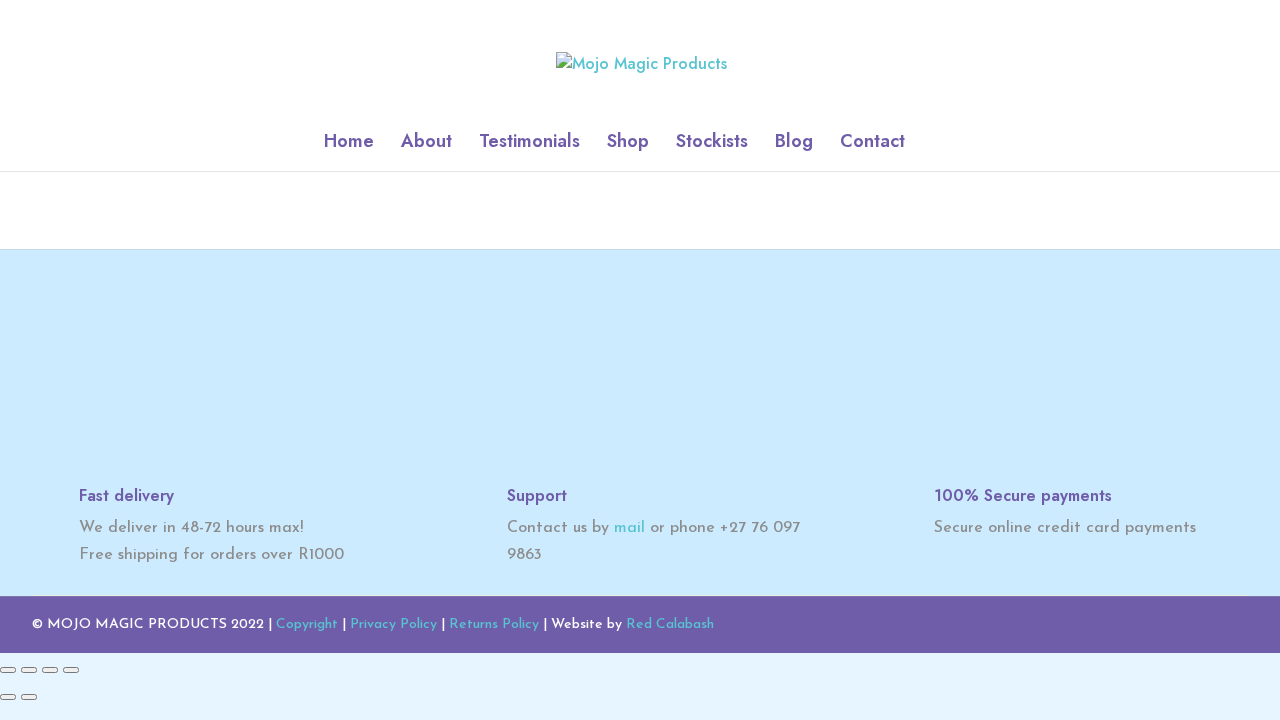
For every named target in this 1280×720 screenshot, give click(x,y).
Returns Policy (494, 624)
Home (349, 144)
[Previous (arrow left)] (8, 697)
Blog (794, 144)
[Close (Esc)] (71, 670)
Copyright (307, 624)
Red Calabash (670, 624)
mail (629, 528)
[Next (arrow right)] (29, 697)
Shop (628, 144)
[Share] (50, 670)
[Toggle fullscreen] (29, 670)
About (426, 144)
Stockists (712, 144)
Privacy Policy (393, 624)
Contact (872, 144)
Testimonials (529, 144)
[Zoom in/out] (8, 670)
